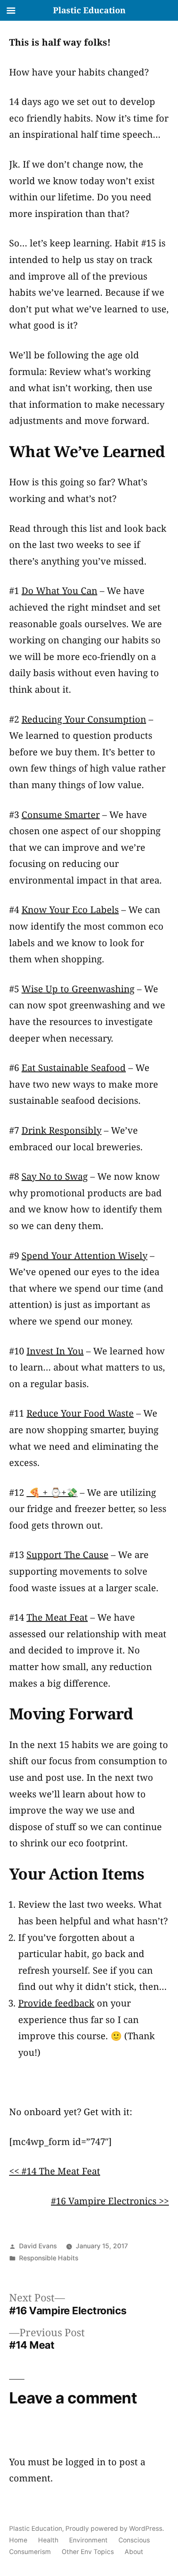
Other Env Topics (88, 2552)
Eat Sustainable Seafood (74, 1067)
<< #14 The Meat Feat (55, 2171)
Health (48, 2540)
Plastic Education (36, 2529)
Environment (88, 2540)
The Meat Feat (57, 1617)
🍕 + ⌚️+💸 (52, 1492)
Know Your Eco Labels (70, 909)
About (134, 2552)
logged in (85, 2462)
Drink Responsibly (61, 1130)
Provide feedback (56, 2003)
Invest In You (55, 1351)
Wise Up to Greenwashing (78, 989)
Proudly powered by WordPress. (115, 2529)
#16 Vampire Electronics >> (110, 2201)
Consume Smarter (61, 814)
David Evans (38, 2246)
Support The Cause (67, 1554)
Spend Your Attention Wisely (84, 1255)
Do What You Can (59, 590)
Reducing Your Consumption (84, 719)
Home (18, 2540)
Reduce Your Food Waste (80, 1413)
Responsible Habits (49, 2258)
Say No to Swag (55, 1176)
